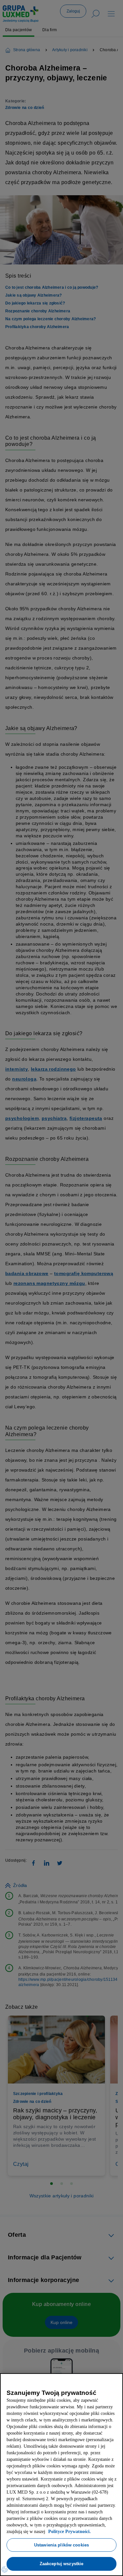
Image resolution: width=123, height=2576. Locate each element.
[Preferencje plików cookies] (5, 2569)
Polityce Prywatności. (48, 2532)
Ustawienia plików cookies (61, 2545)
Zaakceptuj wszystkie (62, 2564)
